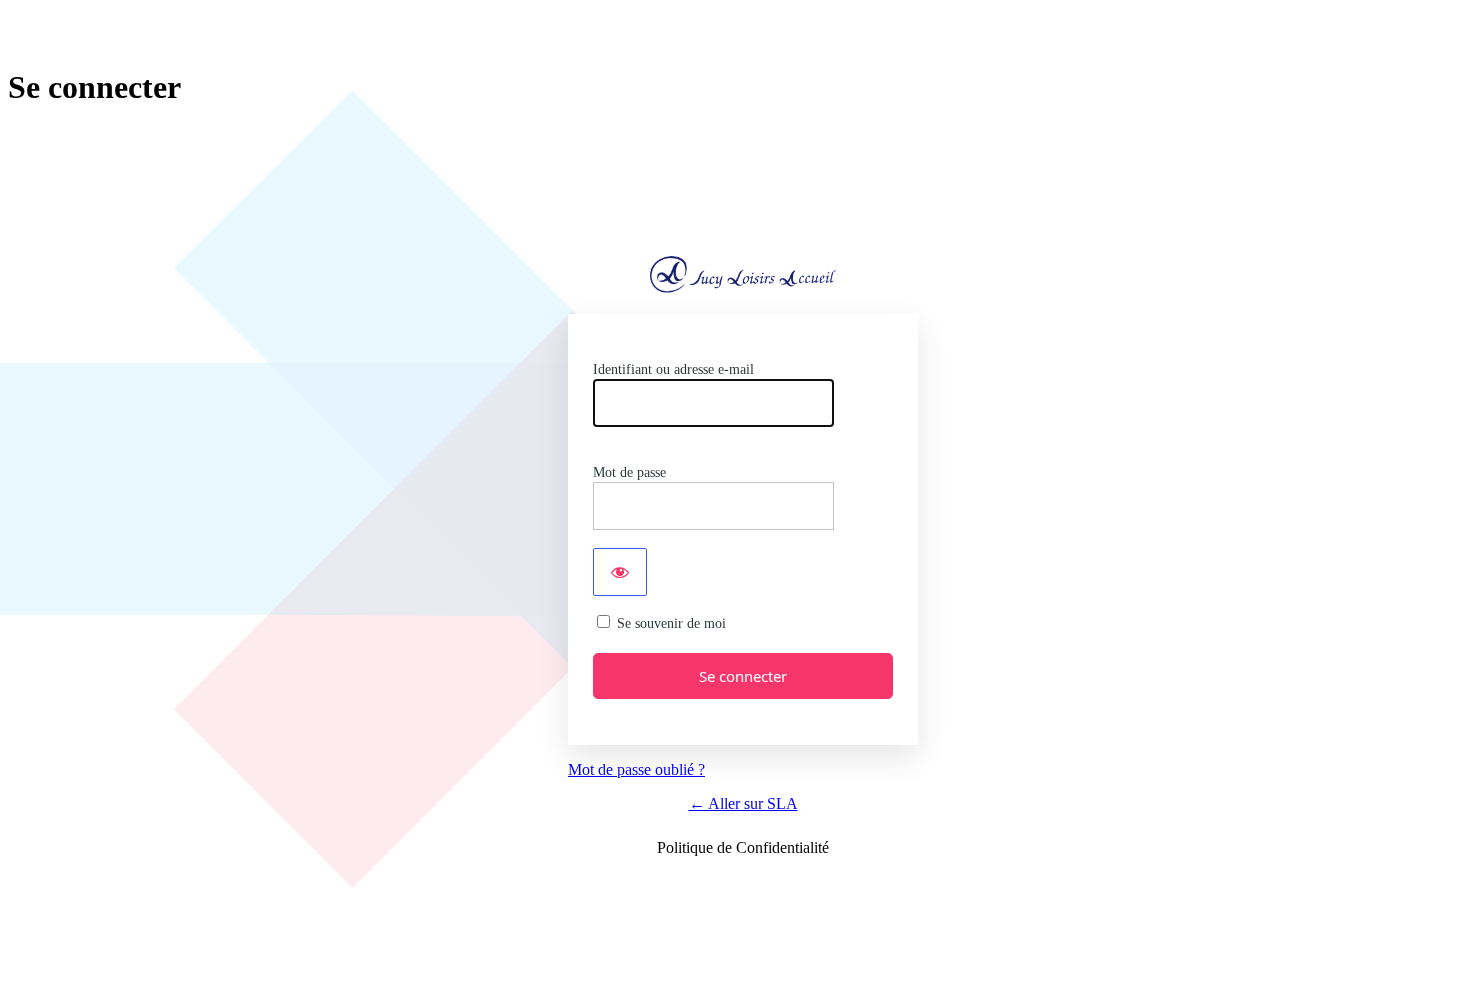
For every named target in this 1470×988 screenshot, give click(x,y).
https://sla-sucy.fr (743, 274)
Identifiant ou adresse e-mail (673, 369)
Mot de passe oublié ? (636, 769)
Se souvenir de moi (671, 623)
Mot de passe (629, 472)
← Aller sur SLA (743, 803)
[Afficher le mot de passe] (620, 572)
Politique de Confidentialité (743, 847)
